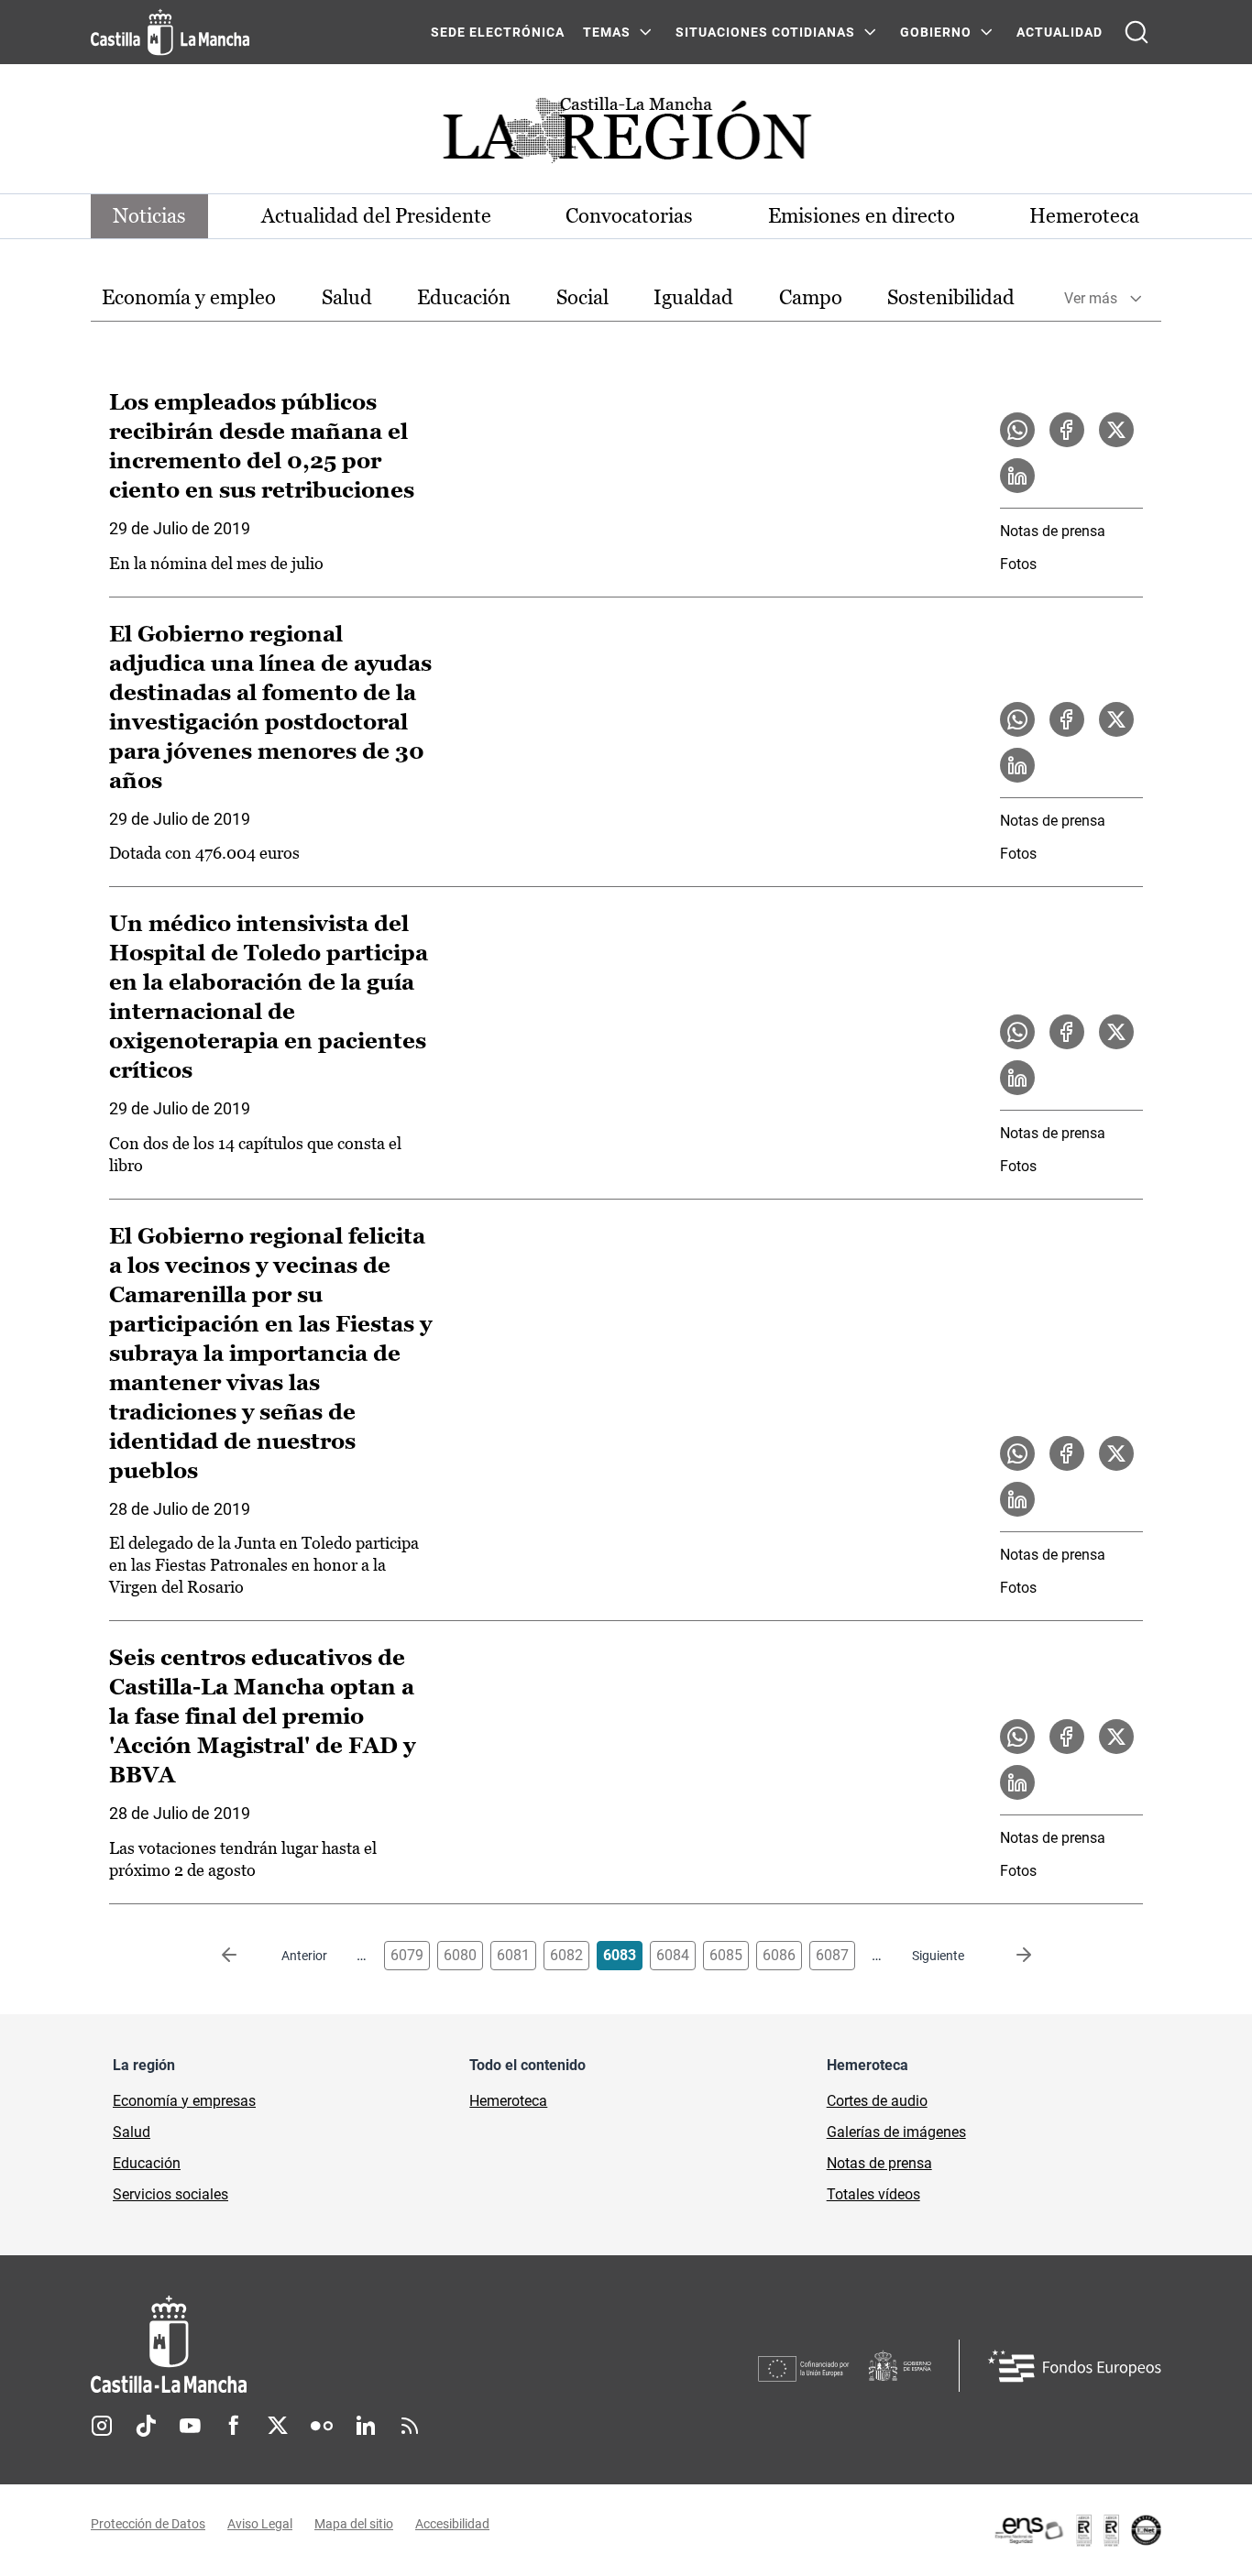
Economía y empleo (189, 297)
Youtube (190, 2426)
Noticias (149, 216)
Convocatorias (629, 216)
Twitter (278, 2426)
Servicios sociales (170, 2194)
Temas (607, 32)
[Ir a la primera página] (244, 1956)
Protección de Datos (148, 2524)
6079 (407, 1955)
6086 (779, 1955)
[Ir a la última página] (1009, 1956)
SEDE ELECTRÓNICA (498, 32)
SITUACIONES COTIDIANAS (765, 32)
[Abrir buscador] (1137, 32)
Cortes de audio (877, 2101)
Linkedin (366, 2426)
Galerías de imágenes (896, 2132)
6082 (566, 1955)
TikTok (146, 2426)
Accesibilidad (452, 2524)
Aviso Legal (260, 2524)
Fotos (1018, 564)
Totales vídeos (873, 2194)
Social (582, 297)
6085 (726, 1955)
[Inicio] (339, 2345)
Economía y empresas (184, 2101)
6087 (832, 1955)
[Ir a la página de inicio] (170, 32)
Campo (811, 297)
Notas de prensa (1053, 531)
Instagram (102, 2426)
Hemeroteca (1084, 216)
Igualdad (693, 297)
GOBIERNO (936, 32)
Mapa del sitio (354, 2524)
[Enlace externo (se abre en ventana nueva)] (1077, 2530)
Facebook (234, 2426)
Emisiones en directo (862, 216)
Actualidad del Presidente (376, 216)
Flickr (322, 2426)
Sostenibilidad (951, 297)
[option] (189, 298)
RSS (410, 2426)
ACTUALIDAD (1060, 32)
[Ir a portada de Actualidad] (626, 135)
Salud (347, 297)
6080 (460, 1955)
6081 (513, 1955)
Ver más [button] (1091, 298)
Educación (464, 297)
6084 (673, 1955)
